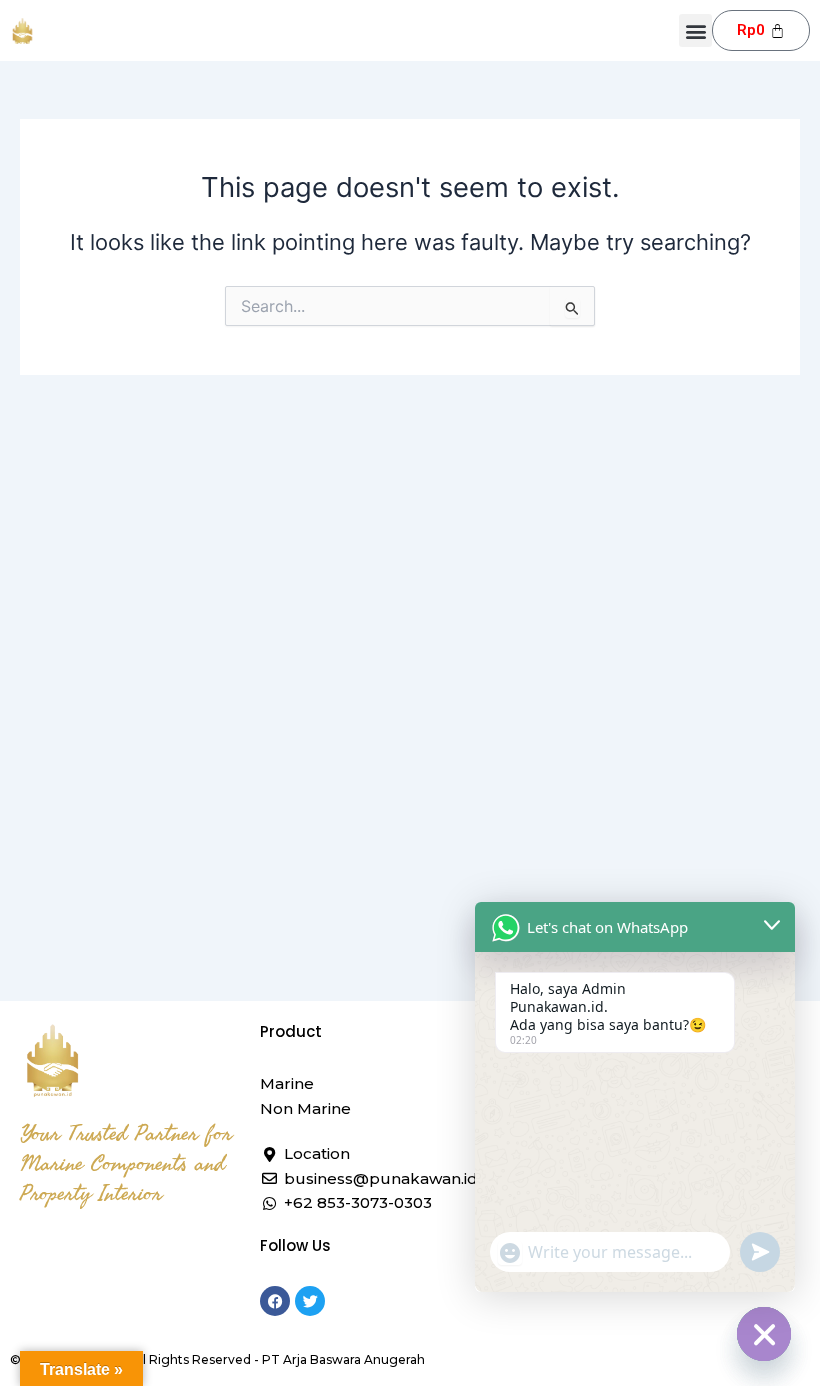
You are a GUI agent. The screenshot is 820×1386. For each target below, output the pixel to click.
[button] (695, 30)
